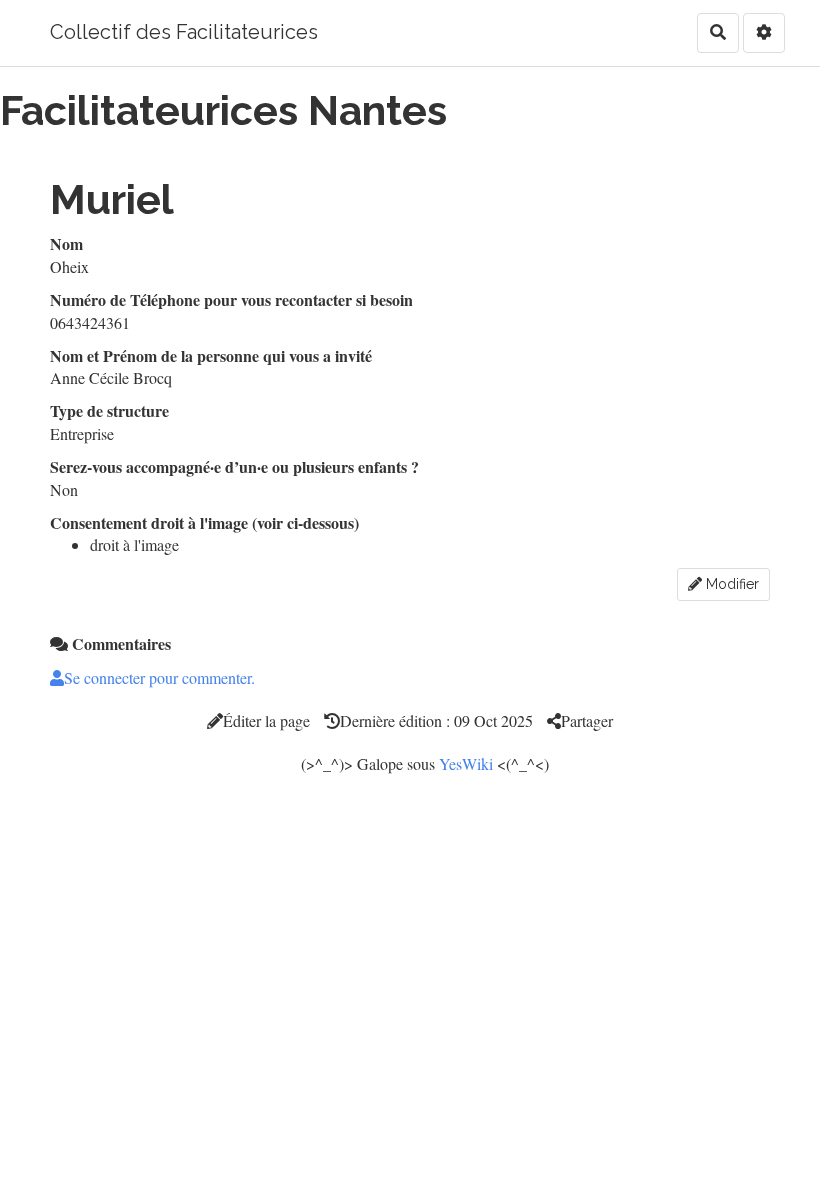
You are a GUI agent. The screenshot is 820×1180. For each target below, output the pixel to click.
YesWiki (466, 763)
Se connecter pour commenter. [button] (159, 677)
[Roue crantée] (764, 33)
